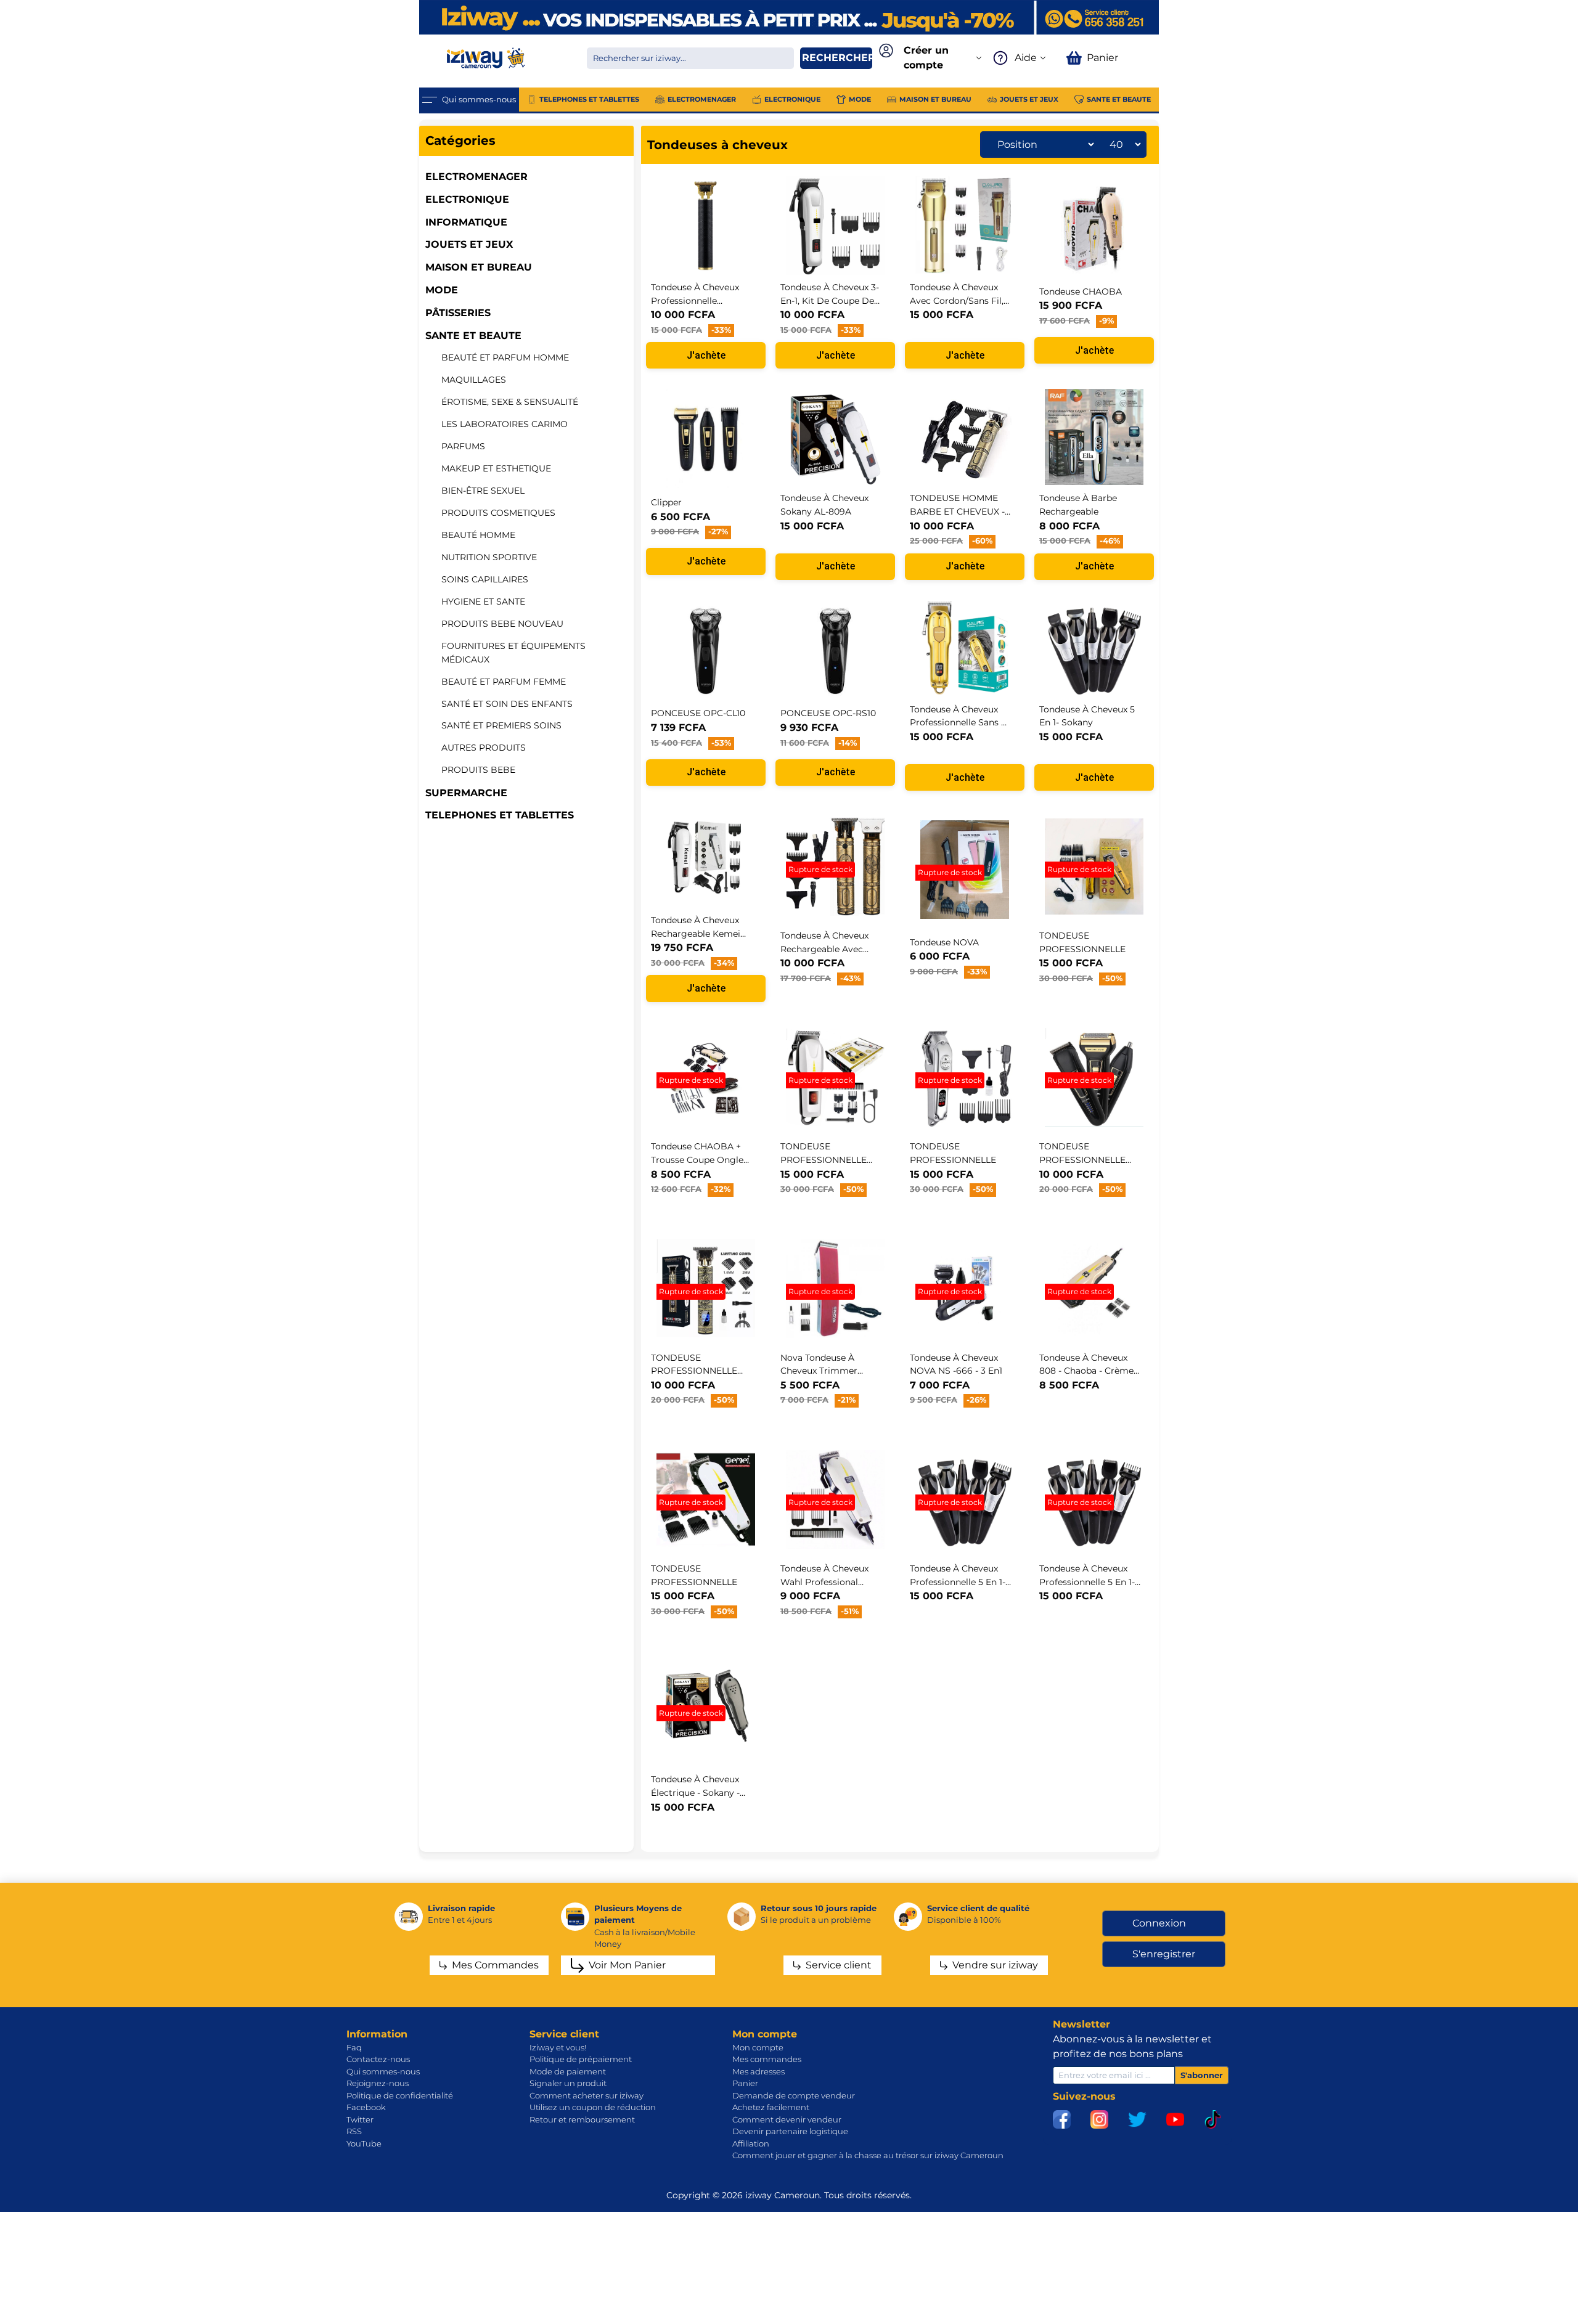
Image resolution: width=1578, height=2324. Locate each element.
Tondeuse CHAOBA (1081, 292)
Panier (745, 2083)
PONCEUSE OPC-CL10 (698, 713)
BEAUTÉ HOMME (478, 535)
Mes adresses (758, 2071)
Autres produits (484, 748)
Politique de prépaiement (581, 2059)
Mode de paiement (568, 2071)
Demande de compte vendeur (794, 2095)
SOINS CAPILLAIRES (485, 579)
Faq (354, 2047)
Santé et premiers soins (501, 725)
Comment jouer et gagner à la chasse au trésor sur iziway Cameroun (868, 2155)
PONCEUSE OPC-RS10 (828, 713)
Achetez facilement (771, 2107)
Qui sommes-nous (383, 2071)
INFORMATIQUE (466, 222)
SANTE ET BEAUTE (473, 336)
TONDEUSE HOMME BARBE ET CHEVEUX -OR (957, 511)
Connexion (1159, 1923)
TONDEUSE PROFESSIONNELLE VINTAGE (694, 1371)
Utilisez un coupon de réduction (593, 2107)
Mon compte (758, 2047)
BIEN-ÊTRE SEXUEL (483, 491)
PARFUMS (463, 446)
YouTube (364, 2143)
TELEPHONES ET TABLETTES (500, 815)
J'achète (706, 355)
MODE (442, 290)
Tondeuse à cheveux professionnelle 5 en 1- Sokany (958, 1582)
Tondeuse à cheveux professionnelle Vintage (695, 300)
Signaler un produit (568, 2083)
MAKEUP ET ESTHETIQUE (496, 468)
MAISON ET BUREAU (479, 267)
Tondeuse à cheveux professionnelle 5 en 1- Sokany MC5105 (1087, 1582)
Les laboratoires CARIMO (505, 424)
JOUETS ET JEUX (469, 244)
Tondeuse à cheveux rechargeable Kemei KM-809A (696, 933)
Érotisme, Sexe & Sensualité (510, 402)
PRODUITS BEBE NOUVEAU (502, 624)
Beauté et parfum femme (504, 682)
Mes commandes (767, 2059)
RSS (354, 2131)
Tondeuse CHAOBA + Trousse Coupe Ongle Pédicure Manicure (697, 1160)
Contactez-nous (378, 2059)
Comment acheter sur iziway (587, 2095)
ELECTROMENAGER (476, 177)
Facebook (366, 2107)
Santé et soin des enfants (507, 704)
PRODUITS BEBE (478, 770)
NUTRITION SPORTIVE (489, 557)
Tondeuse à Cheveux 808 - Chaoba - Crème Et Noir (1086, 1371)
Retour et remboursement (582, 2119)
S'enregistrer (1164, 1954)
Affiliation (751, 2143)
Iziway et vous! (558, 2047)
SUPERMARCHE (466, 793)
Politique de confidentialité (400, 2095)
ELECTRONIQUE (467, 199)
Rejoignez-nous (378, 2083)
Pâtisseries (458, 313)
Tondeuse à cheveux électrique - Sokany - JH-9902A (695, 1792)
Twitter (360, 2119)
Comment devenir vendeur (787, 2119)
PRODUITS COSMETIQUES (498, 513)
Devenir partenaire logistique (790, 2131)
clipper (666, 502)
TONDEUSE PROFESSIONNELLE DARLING (824, 1160)
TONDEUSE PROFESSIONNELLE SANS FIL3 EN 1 (1082, 1160)
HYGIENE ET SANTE (483, 601)
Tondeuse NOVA (944, 942)
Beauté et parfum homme (505, 357)
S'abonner (1202, 2075)
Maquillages (474, 380)
